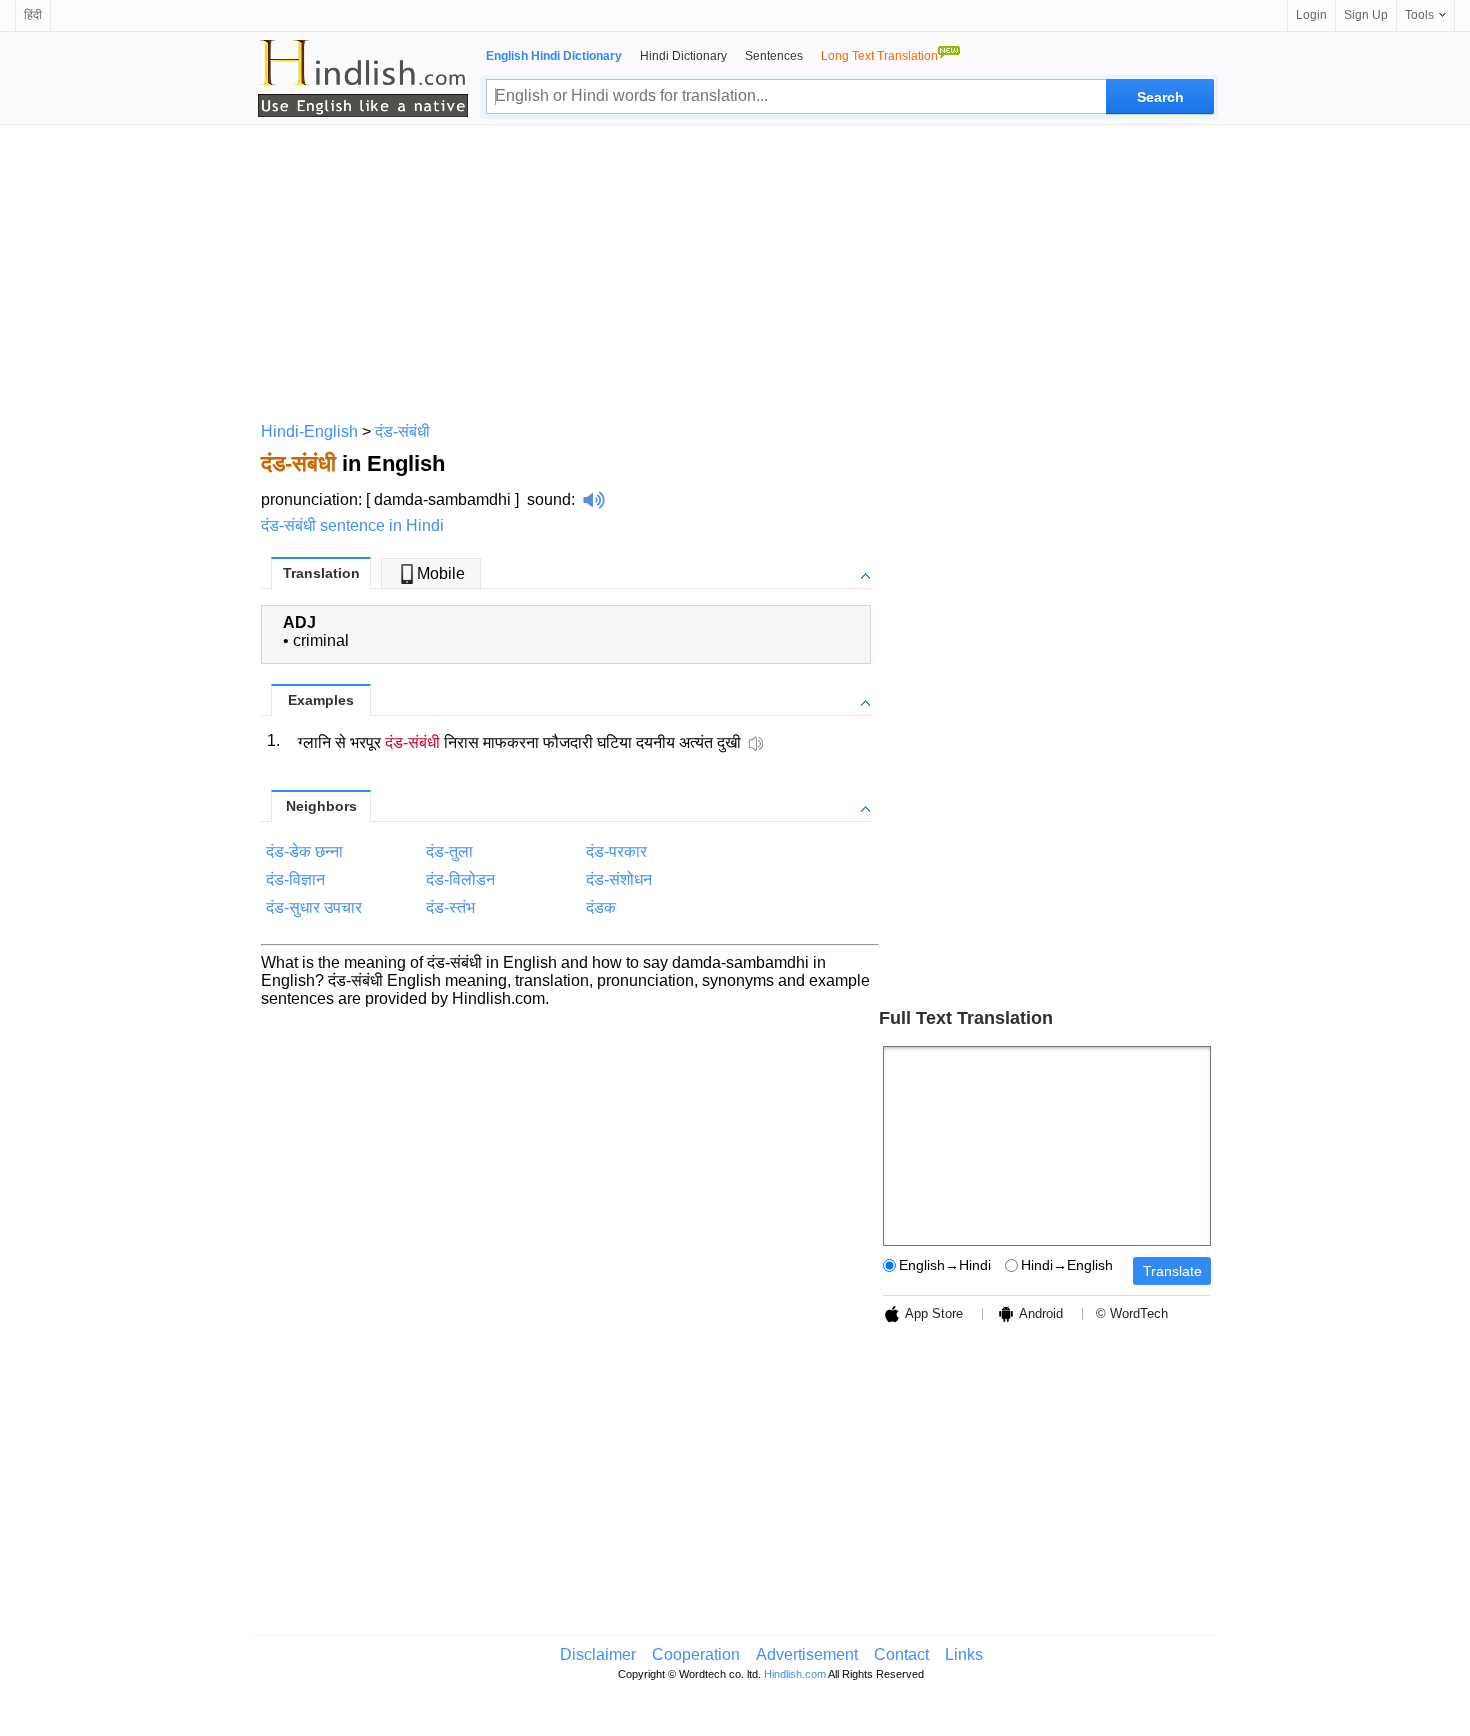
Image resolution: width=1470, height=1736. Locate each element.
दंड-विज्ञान (295, 879)
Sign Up (1366, 15)
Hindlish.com (795, 1674)
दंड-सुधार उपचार (314, 907)
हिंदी (33, 15)
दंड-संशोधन (619, 879)
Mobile (441, 573)
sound (549, 499)
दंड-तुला (449, 851)
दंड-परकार (616, 851)
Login (1311, 15)
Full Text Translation (966, 1018)
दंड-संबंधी (402, 431)
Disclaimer (598, 1654)
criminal (321, 640)
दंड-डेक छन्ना (304, 851)
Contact (901, 1654)
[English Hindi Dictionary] (363, 78)
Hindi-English (309, 431)
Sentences (774, 56)
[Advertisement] (735, 270)
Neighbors (321, 806)
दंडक (601, 907)
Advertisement (807, 1654)
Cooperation (696, 1654)
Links (964, 1654)
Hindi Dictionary (683, 56)
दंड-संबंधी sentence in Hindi (352, 525)
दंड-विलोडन (460, 879)
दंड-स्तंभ (450, 907)
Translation (321, 573)
